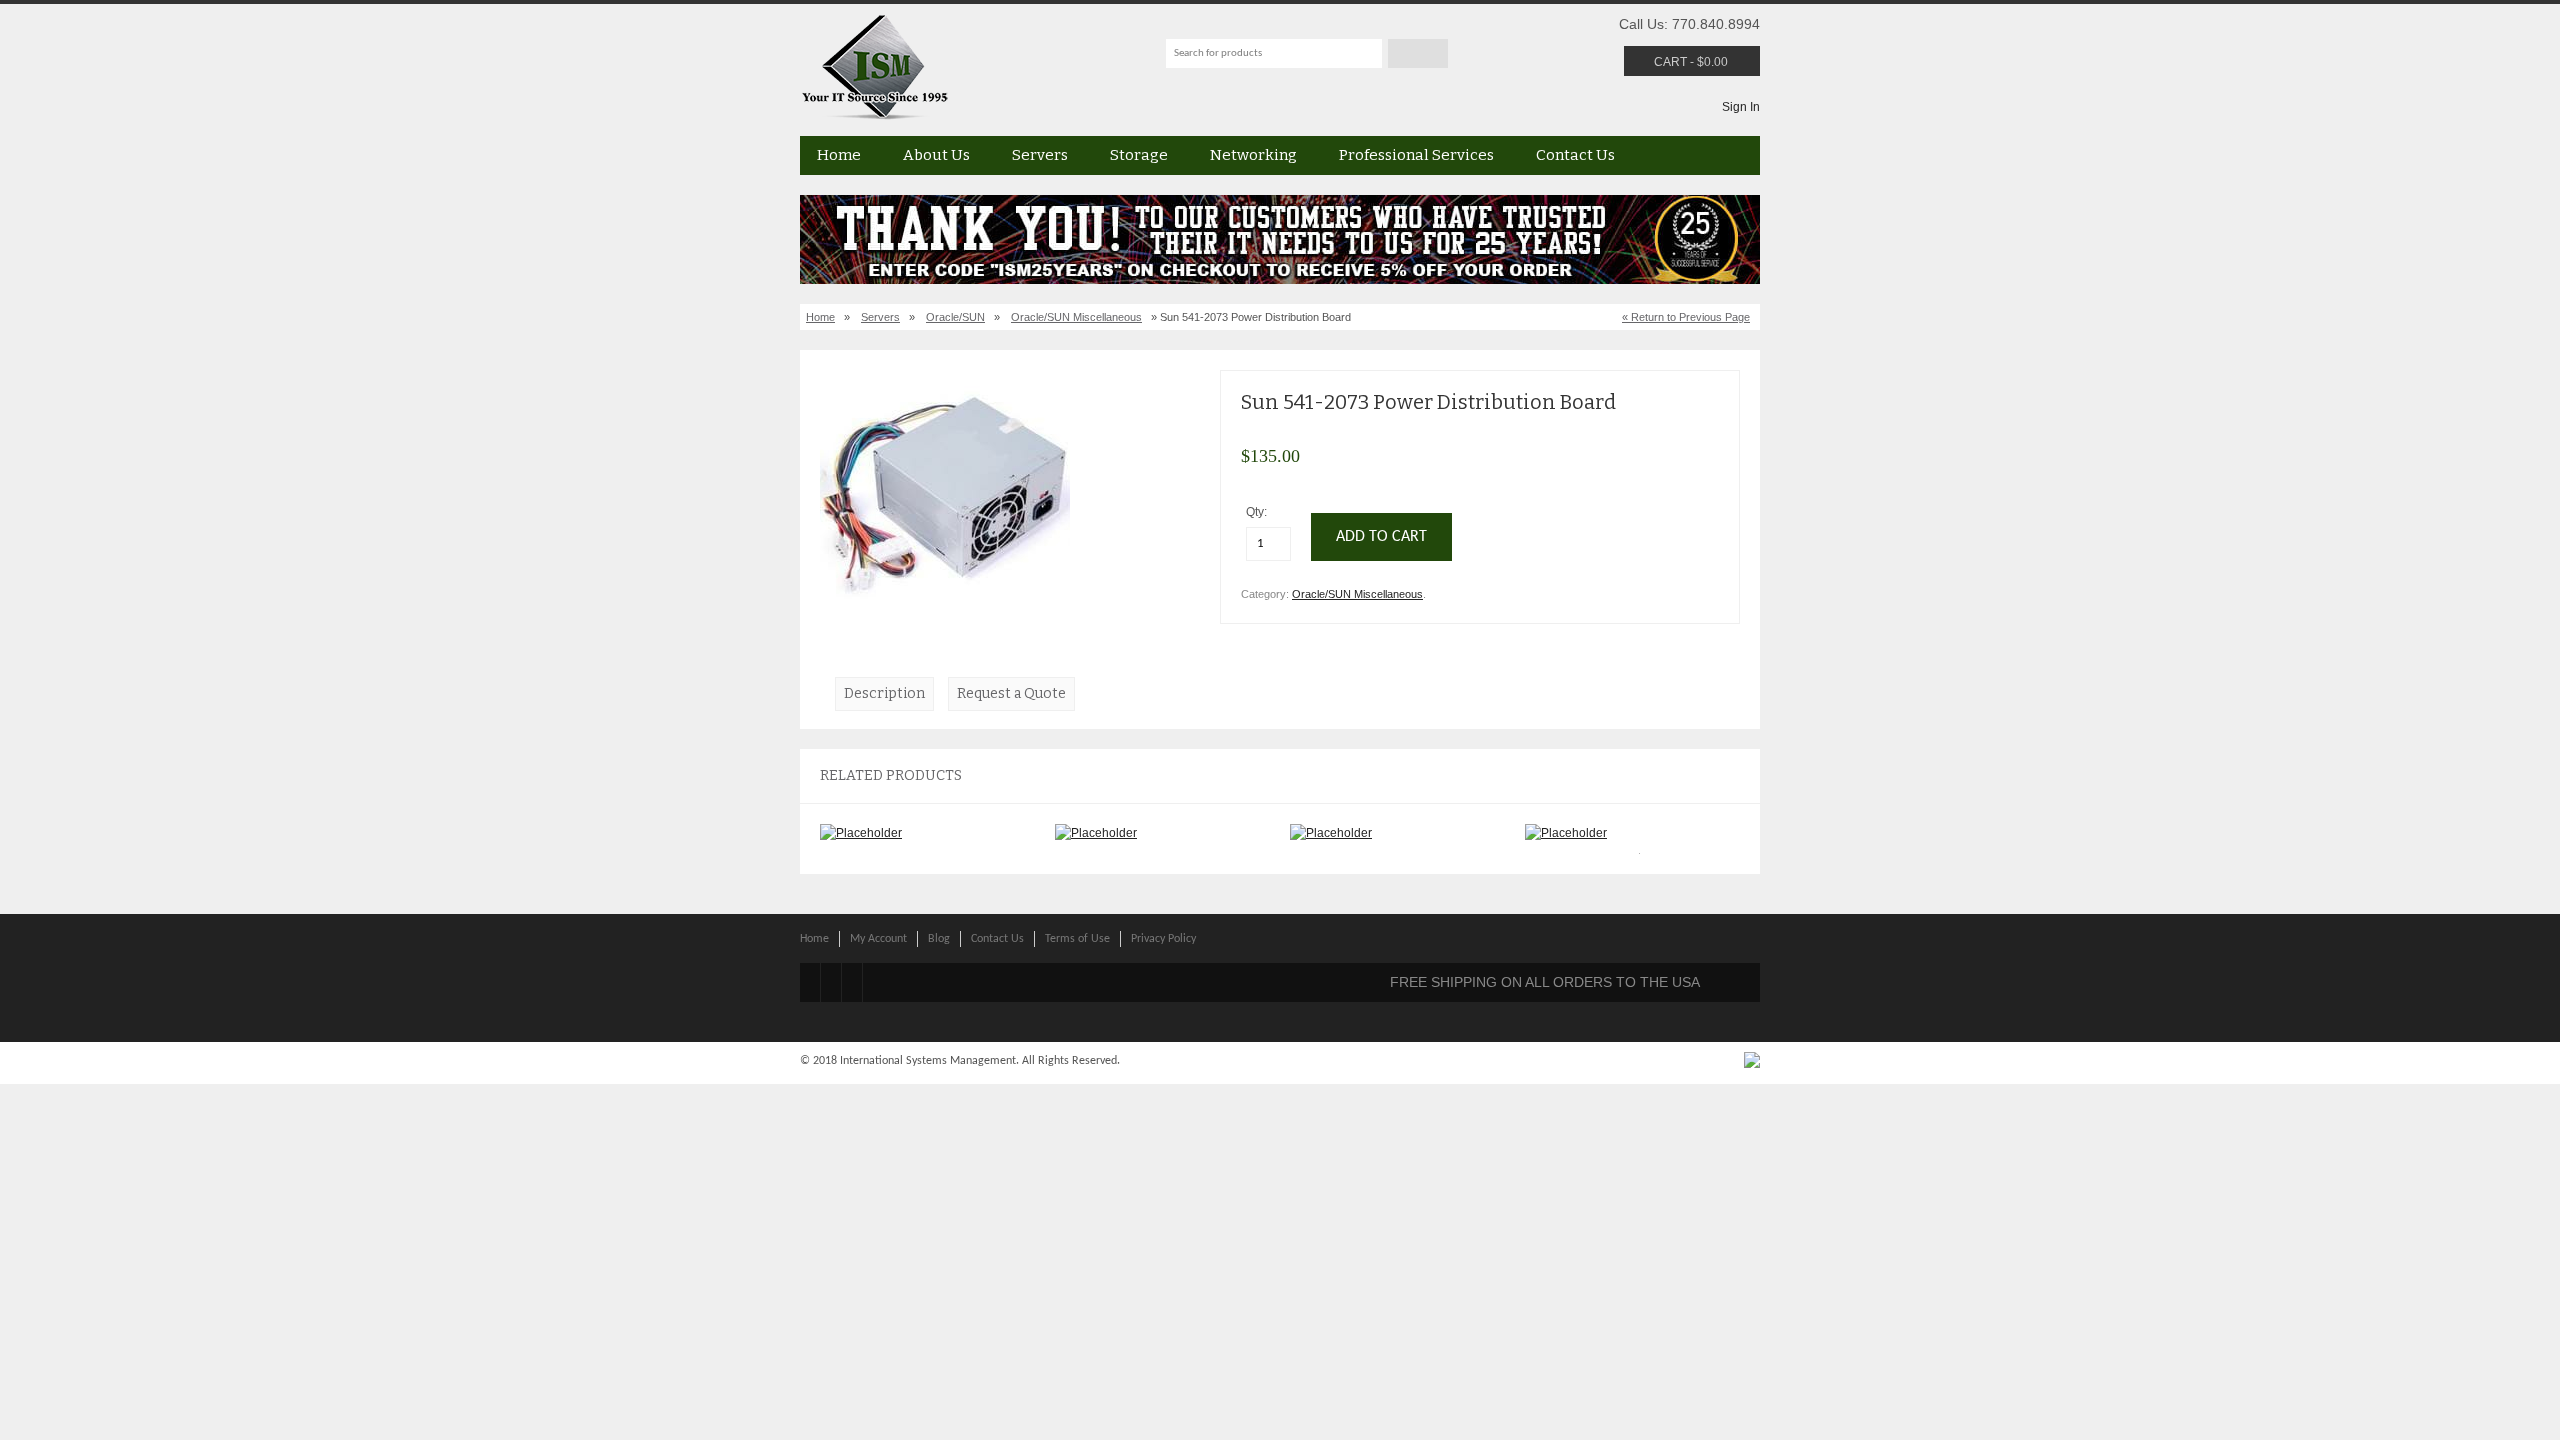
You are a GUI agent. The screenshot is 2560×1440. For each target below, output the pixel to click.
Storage (1139, 155)
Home (839, 155)
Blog (939, 939)
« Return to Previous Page (1686, 317)
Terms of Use (1077, 939)
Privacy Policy (1163, 939)
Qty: (1258, 512)
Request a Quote (1011, 693)
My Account (878, 939)
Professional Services (1416, 155)
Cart (1670, 62)
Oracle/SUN (955, 317)
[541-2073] (945, 616)
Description (884, 693)
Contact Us (1575, 155)
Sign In (1741, 107)
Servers (1040, 155)
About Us (936, 155)
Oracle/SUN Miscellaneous (1076, 317)
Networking (1253, 155)
